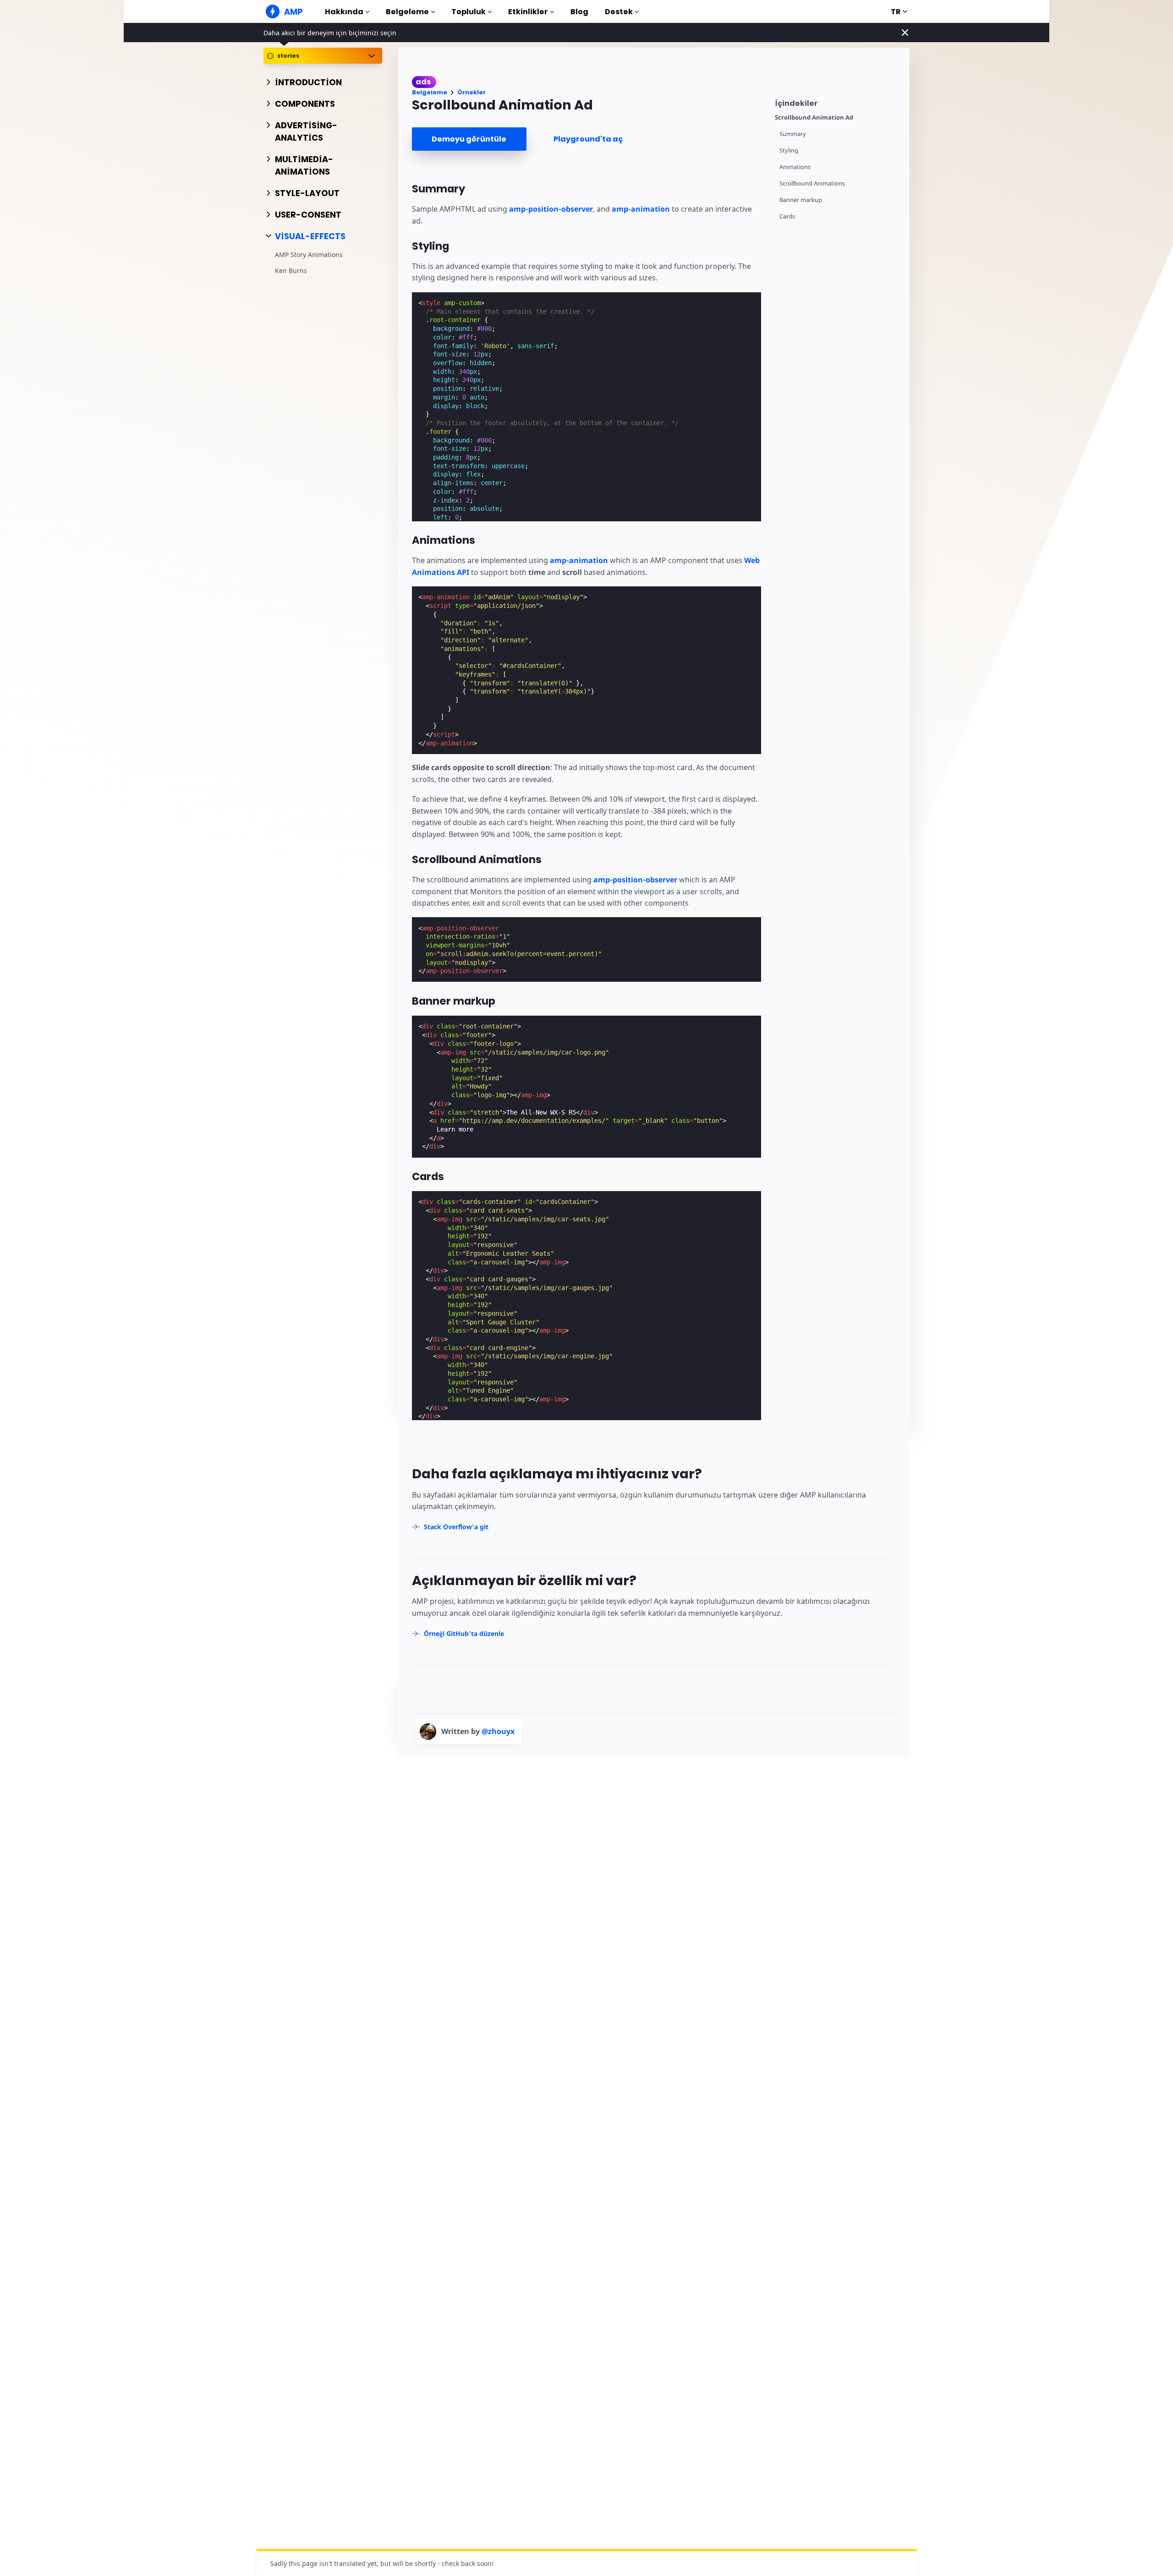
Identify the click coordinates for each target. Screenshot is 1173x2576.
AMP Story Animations (309, 255)
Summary (793, 134)
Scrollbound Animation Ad (814, 118)
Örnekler (471, 92)
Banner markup (801, 200)
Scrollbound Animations (812, 183)
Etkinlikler (528, 12)
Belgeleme (407, 12)
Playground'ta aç (588, 139)
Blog (579, 12)
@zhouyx (498, 1731)
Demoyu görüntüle (469, 139)
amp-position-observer (551, 209)
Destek (619, 12)
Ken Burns (291, 271)
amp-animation (641, 209)
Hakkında (344, 12)
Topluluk (469, 12)
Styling (789, 150)
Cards (787, 216)
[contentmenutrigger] (838, 102)
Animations (795, 167)
